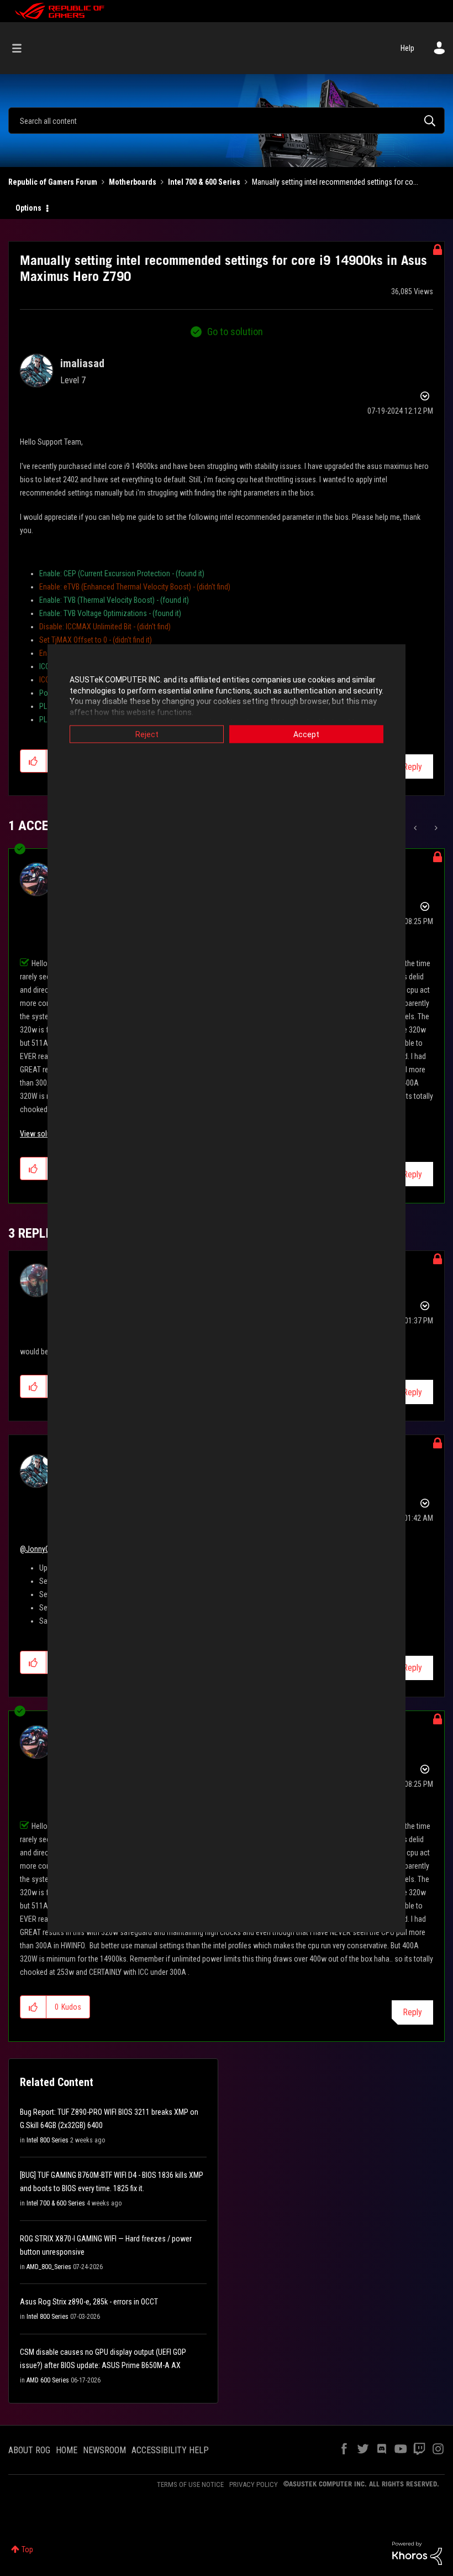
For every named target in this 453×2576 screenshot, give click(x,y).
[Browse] (22, 48)
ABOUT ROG (29, 2450)
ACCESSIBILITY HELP (170, 2450)
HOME (67, 2450)
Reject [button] (147, 734)
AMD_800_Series (49, 2267)
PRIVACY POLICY (254, 2484)
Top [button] (27, 2549)
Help (407, 48)
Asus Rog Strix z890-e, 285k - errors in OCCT (89, 2302)
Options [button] (28, 208)
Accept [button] (306, 734)
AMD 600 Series (48, 2380)
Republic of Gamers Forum (53, 182)
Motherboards (133, 182)
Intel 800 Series (48, 2140)
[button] (33, 761)
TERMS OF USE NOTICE (190, 2484)
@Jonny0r (36, 1549)
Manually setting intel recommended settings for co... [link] (335, 182)
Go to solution (235, 332)
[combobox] (227, 121)
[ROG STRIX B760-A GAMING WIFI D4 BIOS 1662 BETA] (416, 828)
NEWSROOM (104, 2450)
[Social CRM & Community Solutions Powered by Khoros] (417, 2553)
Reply (412, 767)
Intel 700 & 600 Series (204, 182)
